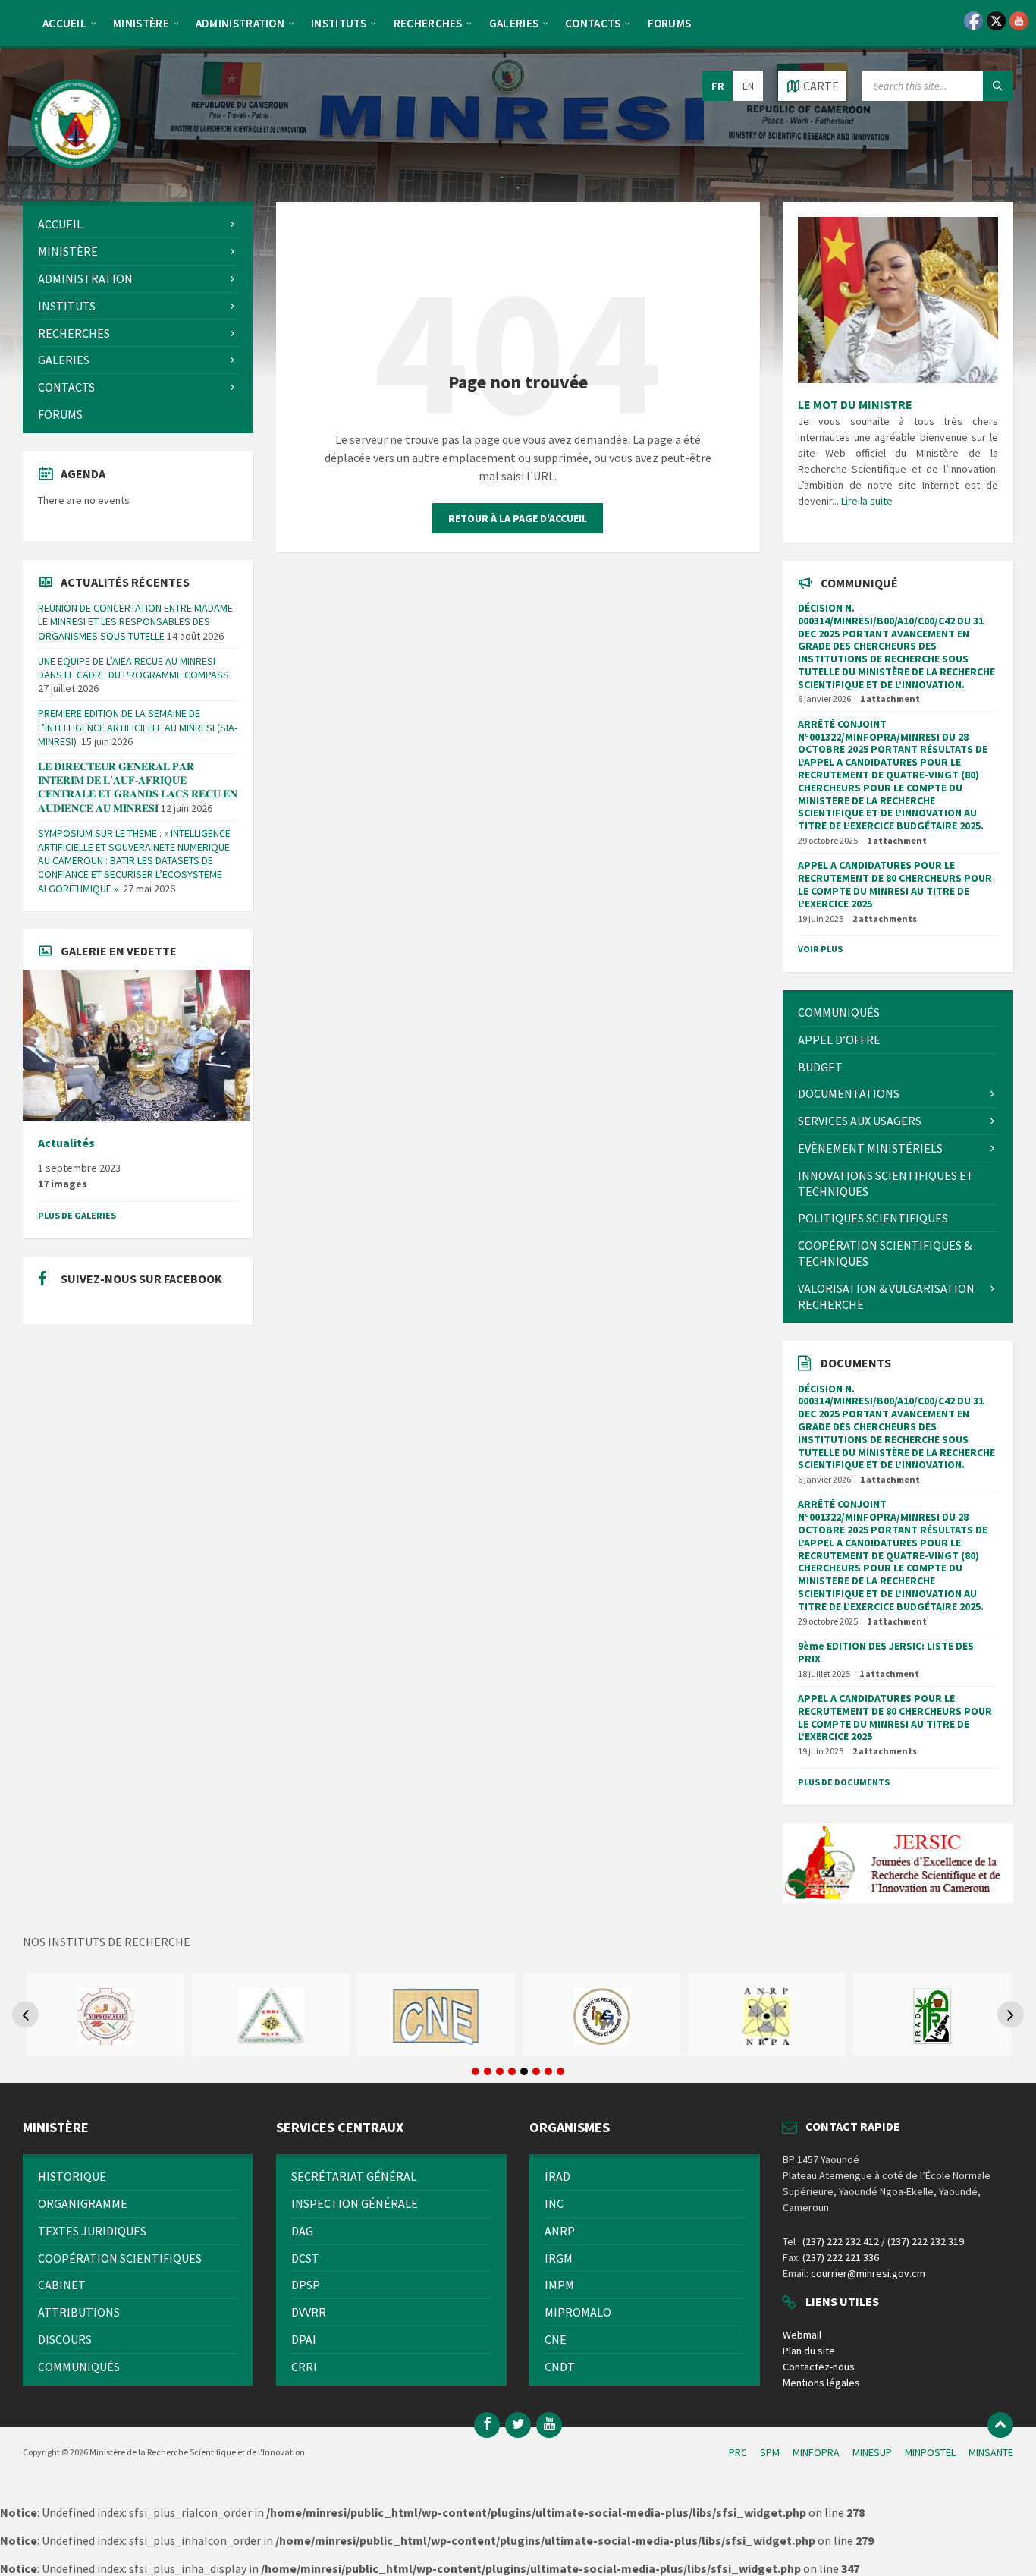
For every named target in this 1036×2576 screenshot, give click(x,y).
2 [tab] (488, 2071)
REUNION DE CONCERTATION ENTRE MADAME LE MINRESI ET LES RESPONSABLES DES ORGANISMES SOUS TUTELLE (135, 621)
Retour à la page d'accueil (518, 518)
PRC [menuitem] (738, 2452)
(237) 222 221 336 (841, 2257)
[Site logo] (76, 172)
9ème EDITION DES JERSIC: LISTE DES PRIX (886, 1652)
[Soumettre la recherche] (998, 86)
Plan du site (809, 2351)
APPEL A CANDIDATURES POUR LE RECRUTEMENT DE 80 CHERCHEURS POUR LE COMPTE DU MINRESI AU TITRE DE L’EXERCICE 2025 (895, 884)
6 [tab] (536, 2071)
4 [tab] (512, 2071)
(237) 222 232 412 (841, 2241)
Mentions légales (821, 2383)
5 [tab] (524, 2071)
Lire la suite (867, 501)
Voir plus (820, 949)
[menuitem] (64, 23)
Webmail (802, 2335)
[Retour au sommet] (1000, 2425)
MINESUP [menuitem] (872, 2452)
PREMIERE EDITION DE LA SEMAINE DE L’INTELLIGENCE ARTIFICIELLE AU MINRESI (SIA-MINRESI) (138, 727)
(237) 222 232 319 (926, 2241)
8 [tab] (560, 2071)
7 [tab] (548, 2071)
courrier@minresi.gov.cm (868, 2273)
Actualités (66, 1143)
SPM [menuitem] (770, 2452)
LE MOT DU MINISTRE (855, 404)
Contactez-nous (819, 2367)
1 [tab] (476, 2071)
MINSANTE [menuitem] (991, 2452)
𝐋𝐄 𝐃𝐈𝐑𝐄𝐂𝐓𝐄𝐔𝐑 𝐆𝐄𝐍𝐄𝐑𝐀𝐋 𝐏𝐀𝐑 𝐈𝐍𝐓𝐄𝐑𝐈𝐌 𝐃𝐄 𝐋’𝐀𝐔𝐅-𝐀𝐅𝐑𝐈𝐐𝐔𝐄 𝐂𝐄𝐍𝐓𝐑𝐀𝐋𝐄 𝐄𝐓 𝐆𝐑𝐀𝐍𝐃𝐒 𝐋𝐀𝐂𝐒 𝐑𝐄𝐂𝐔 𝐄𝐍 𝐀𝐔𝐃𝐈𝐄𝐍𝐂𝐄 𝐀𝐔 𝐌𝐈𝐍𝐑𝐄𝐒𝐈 (138, 787)
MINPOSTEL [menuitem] (930, 2452)
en (748, 86)
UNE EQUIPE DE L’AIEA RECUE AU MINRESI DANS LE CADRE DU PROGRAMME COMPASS (133, 668)
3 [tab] (500, 2071)
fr (718, 86)
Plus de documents (844, 1782)
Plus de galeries (77, 1215)
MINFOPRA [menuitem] (816, 2452)
